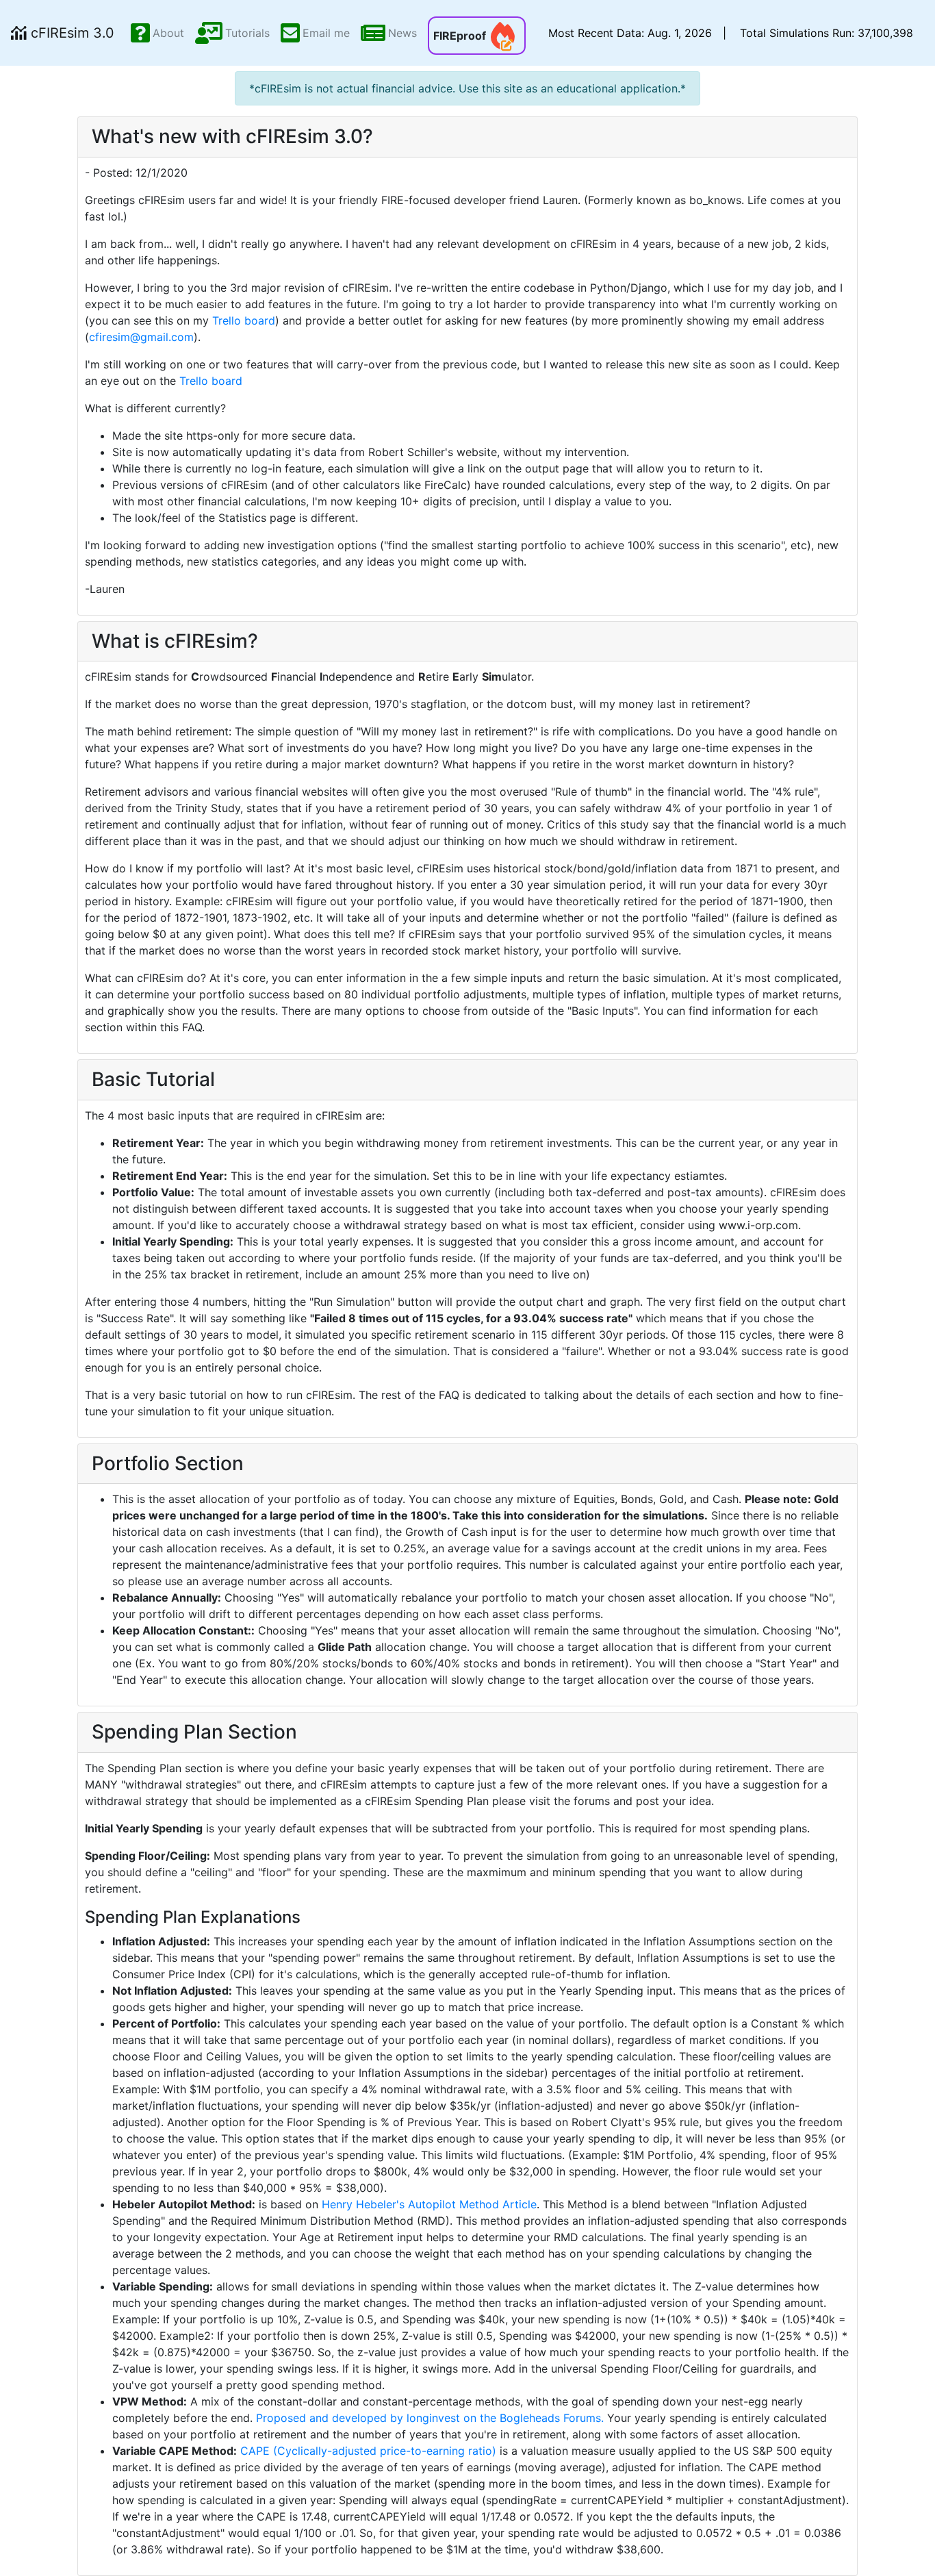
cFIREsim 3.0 (71, 33)
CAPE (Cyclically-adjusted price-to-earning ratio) (368, 2451)
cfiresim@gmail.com (141, 337)
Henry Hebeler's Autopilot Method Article (429, 2204)
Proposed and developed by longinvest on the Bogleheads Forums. (430, 2418)
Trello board (244, 320)
